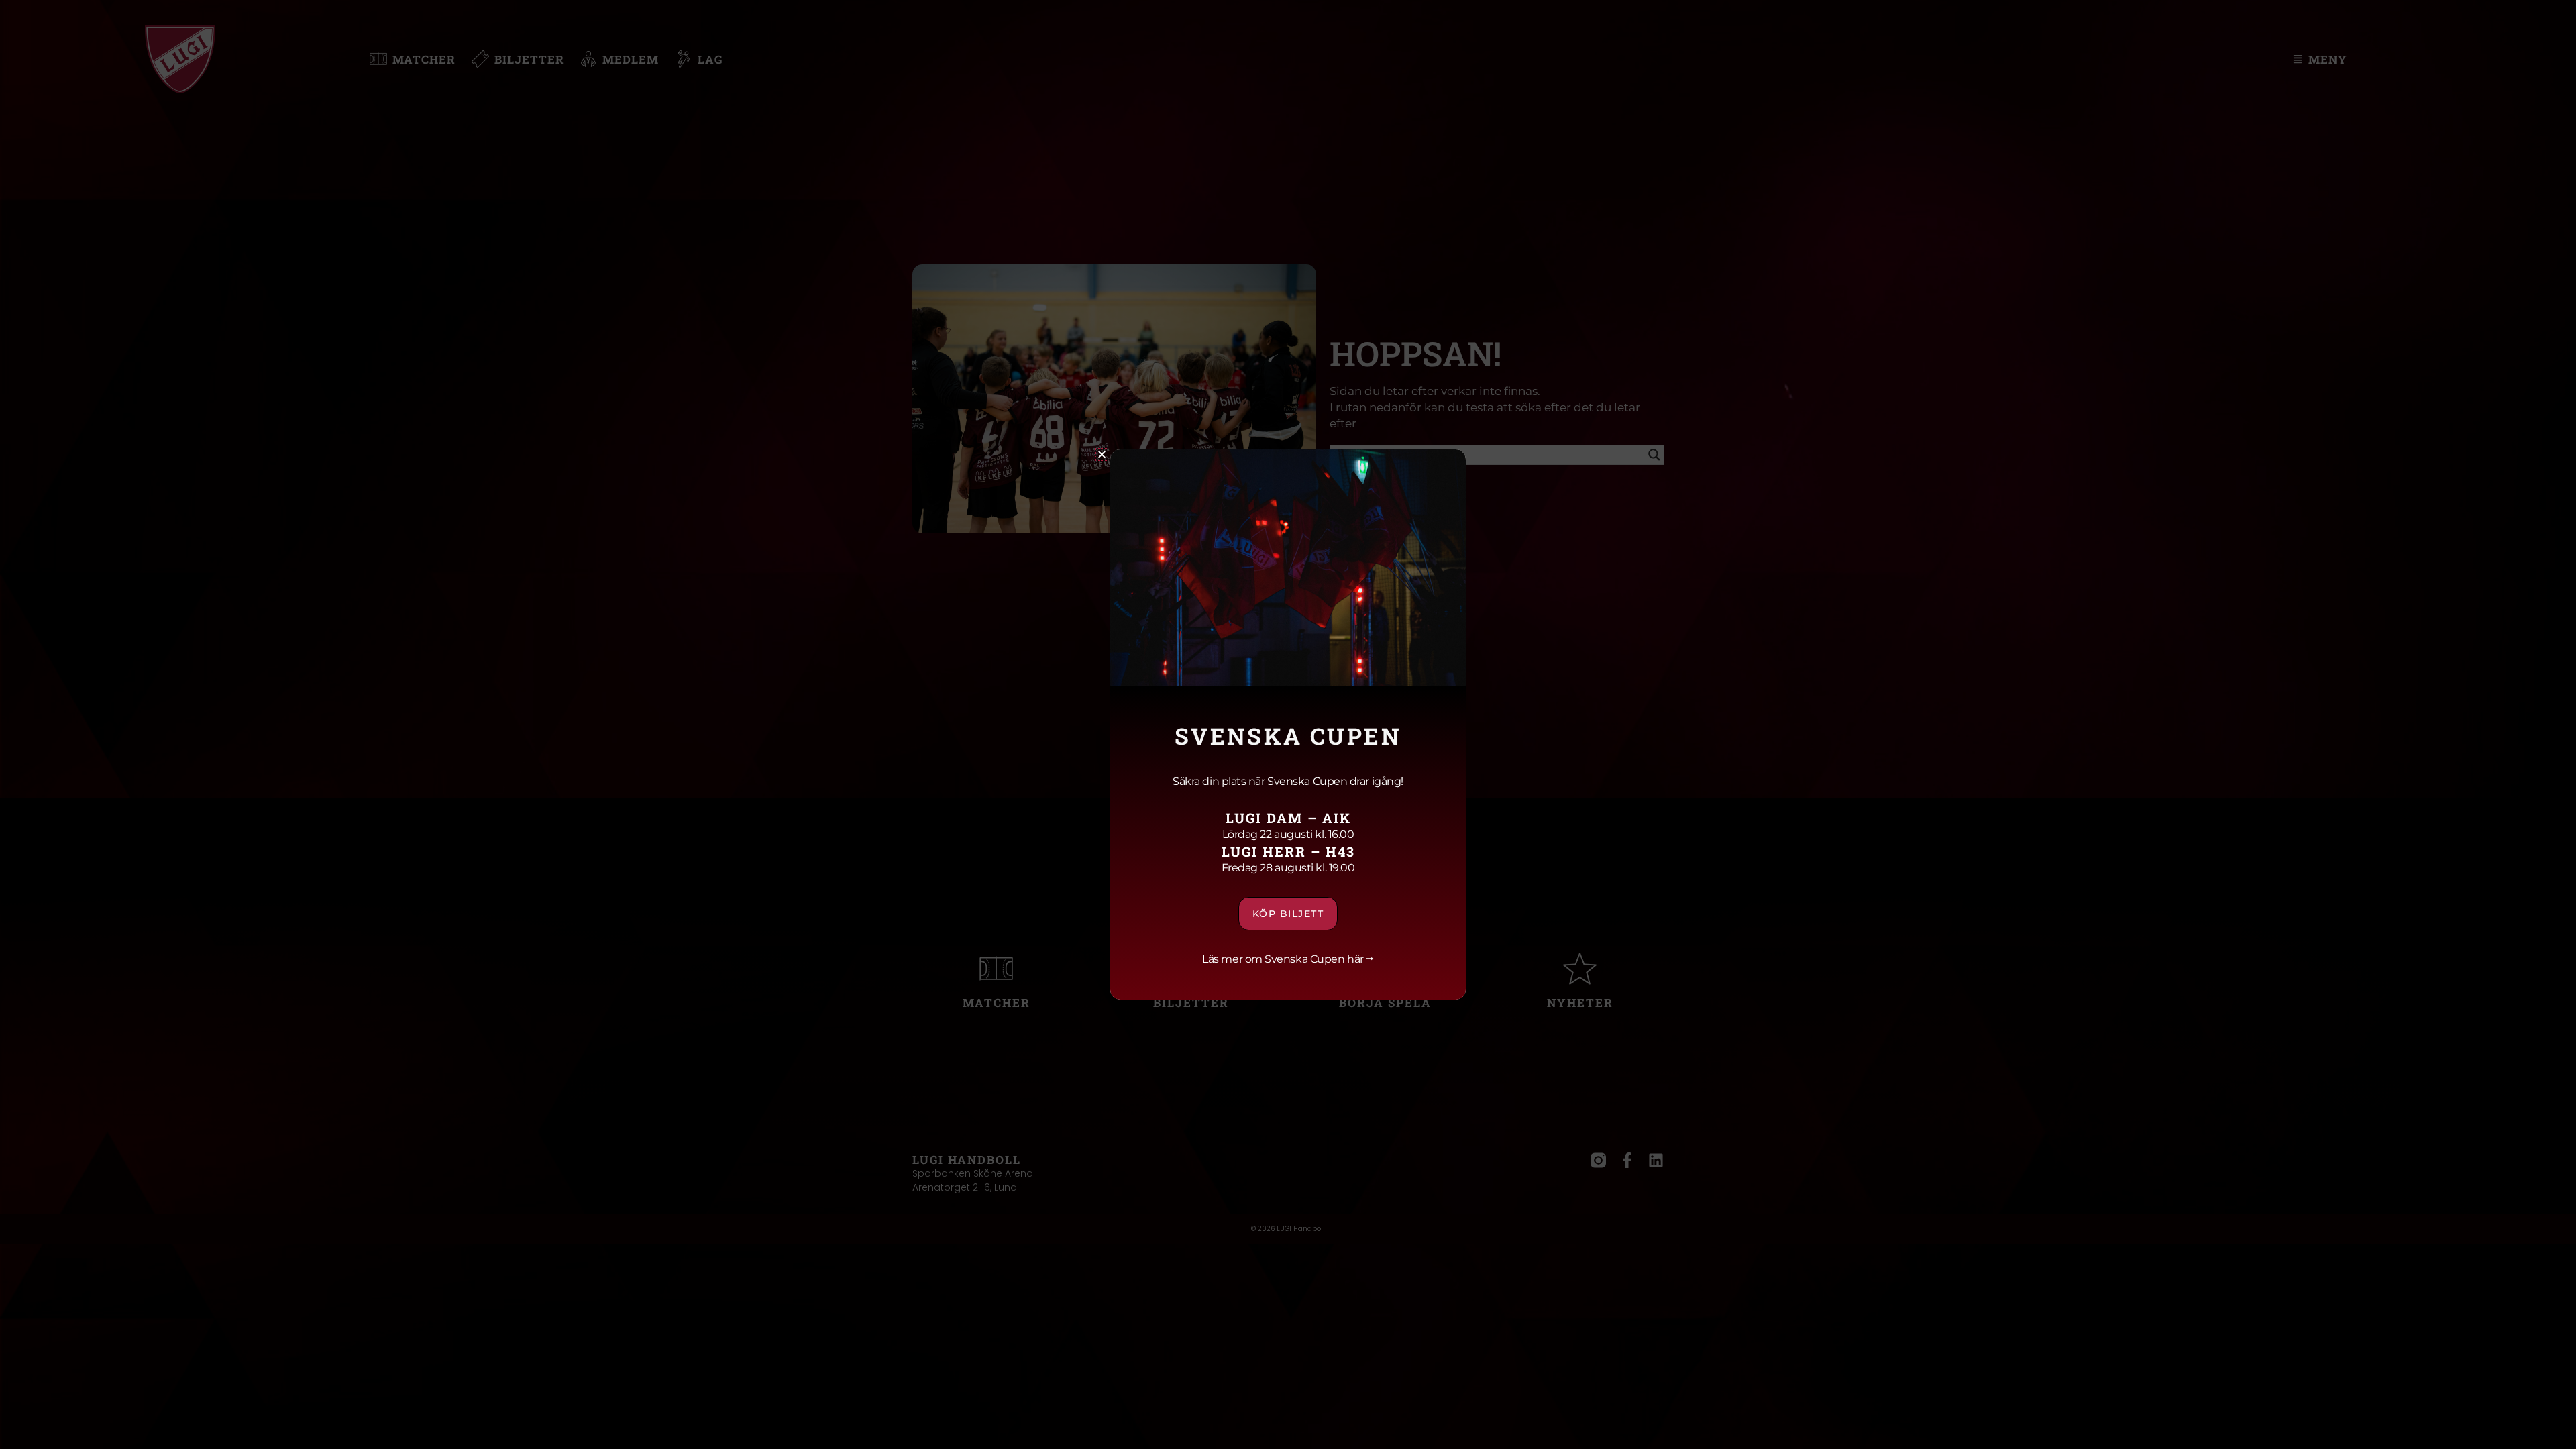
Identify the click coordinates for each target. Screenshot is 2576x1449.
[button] (1102, 454)
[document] (1288, 724)
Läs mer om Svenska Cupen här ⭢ (1288, 959)
